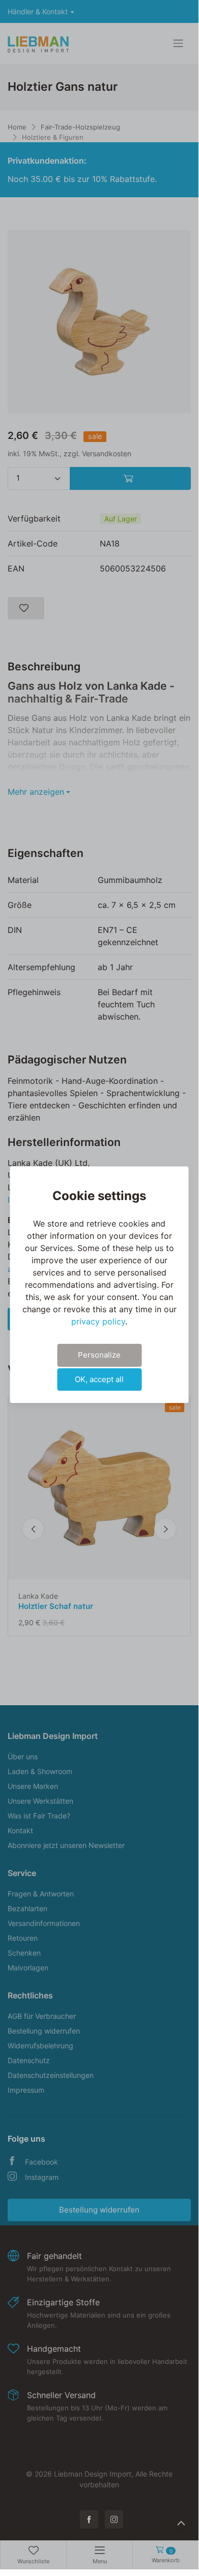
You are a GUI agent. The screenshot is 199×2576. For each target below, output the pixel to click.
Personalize (99, 1355)
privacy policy (98, 1321)
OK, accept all (99, 1379)
